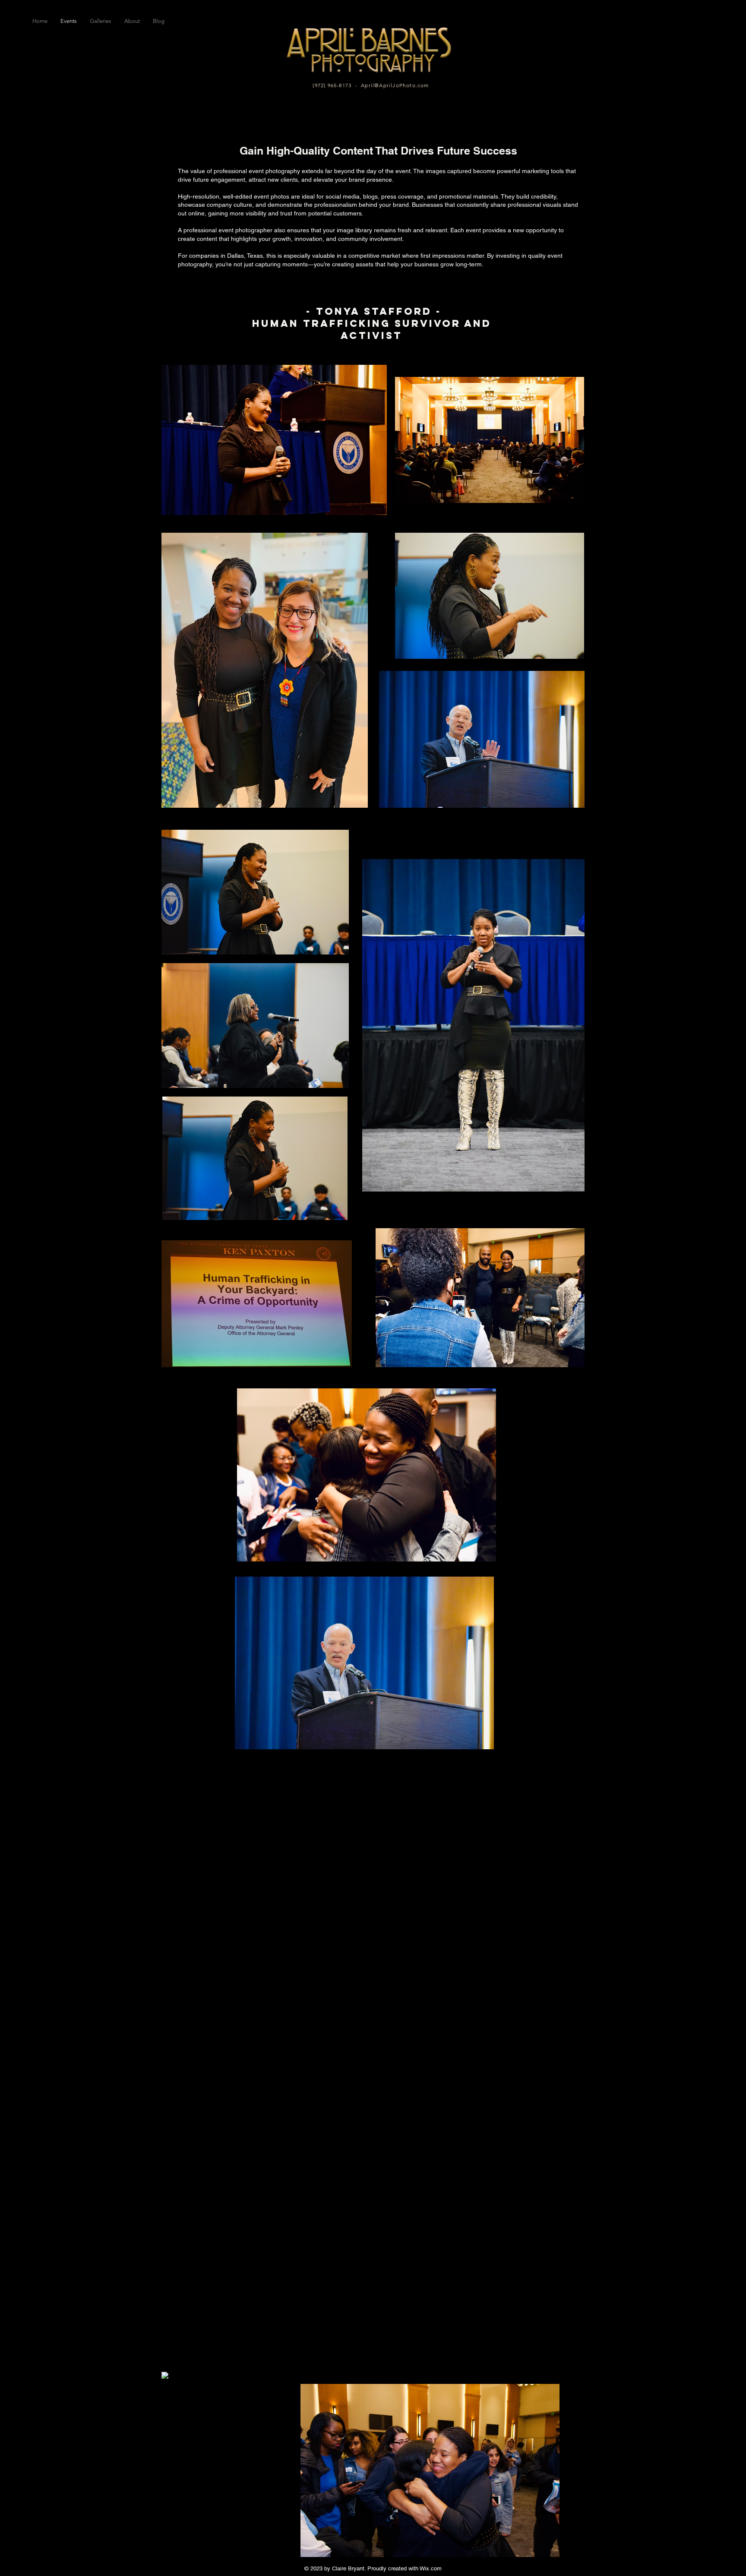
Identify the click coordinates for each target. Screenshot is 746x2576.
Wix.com (431, 2568)
